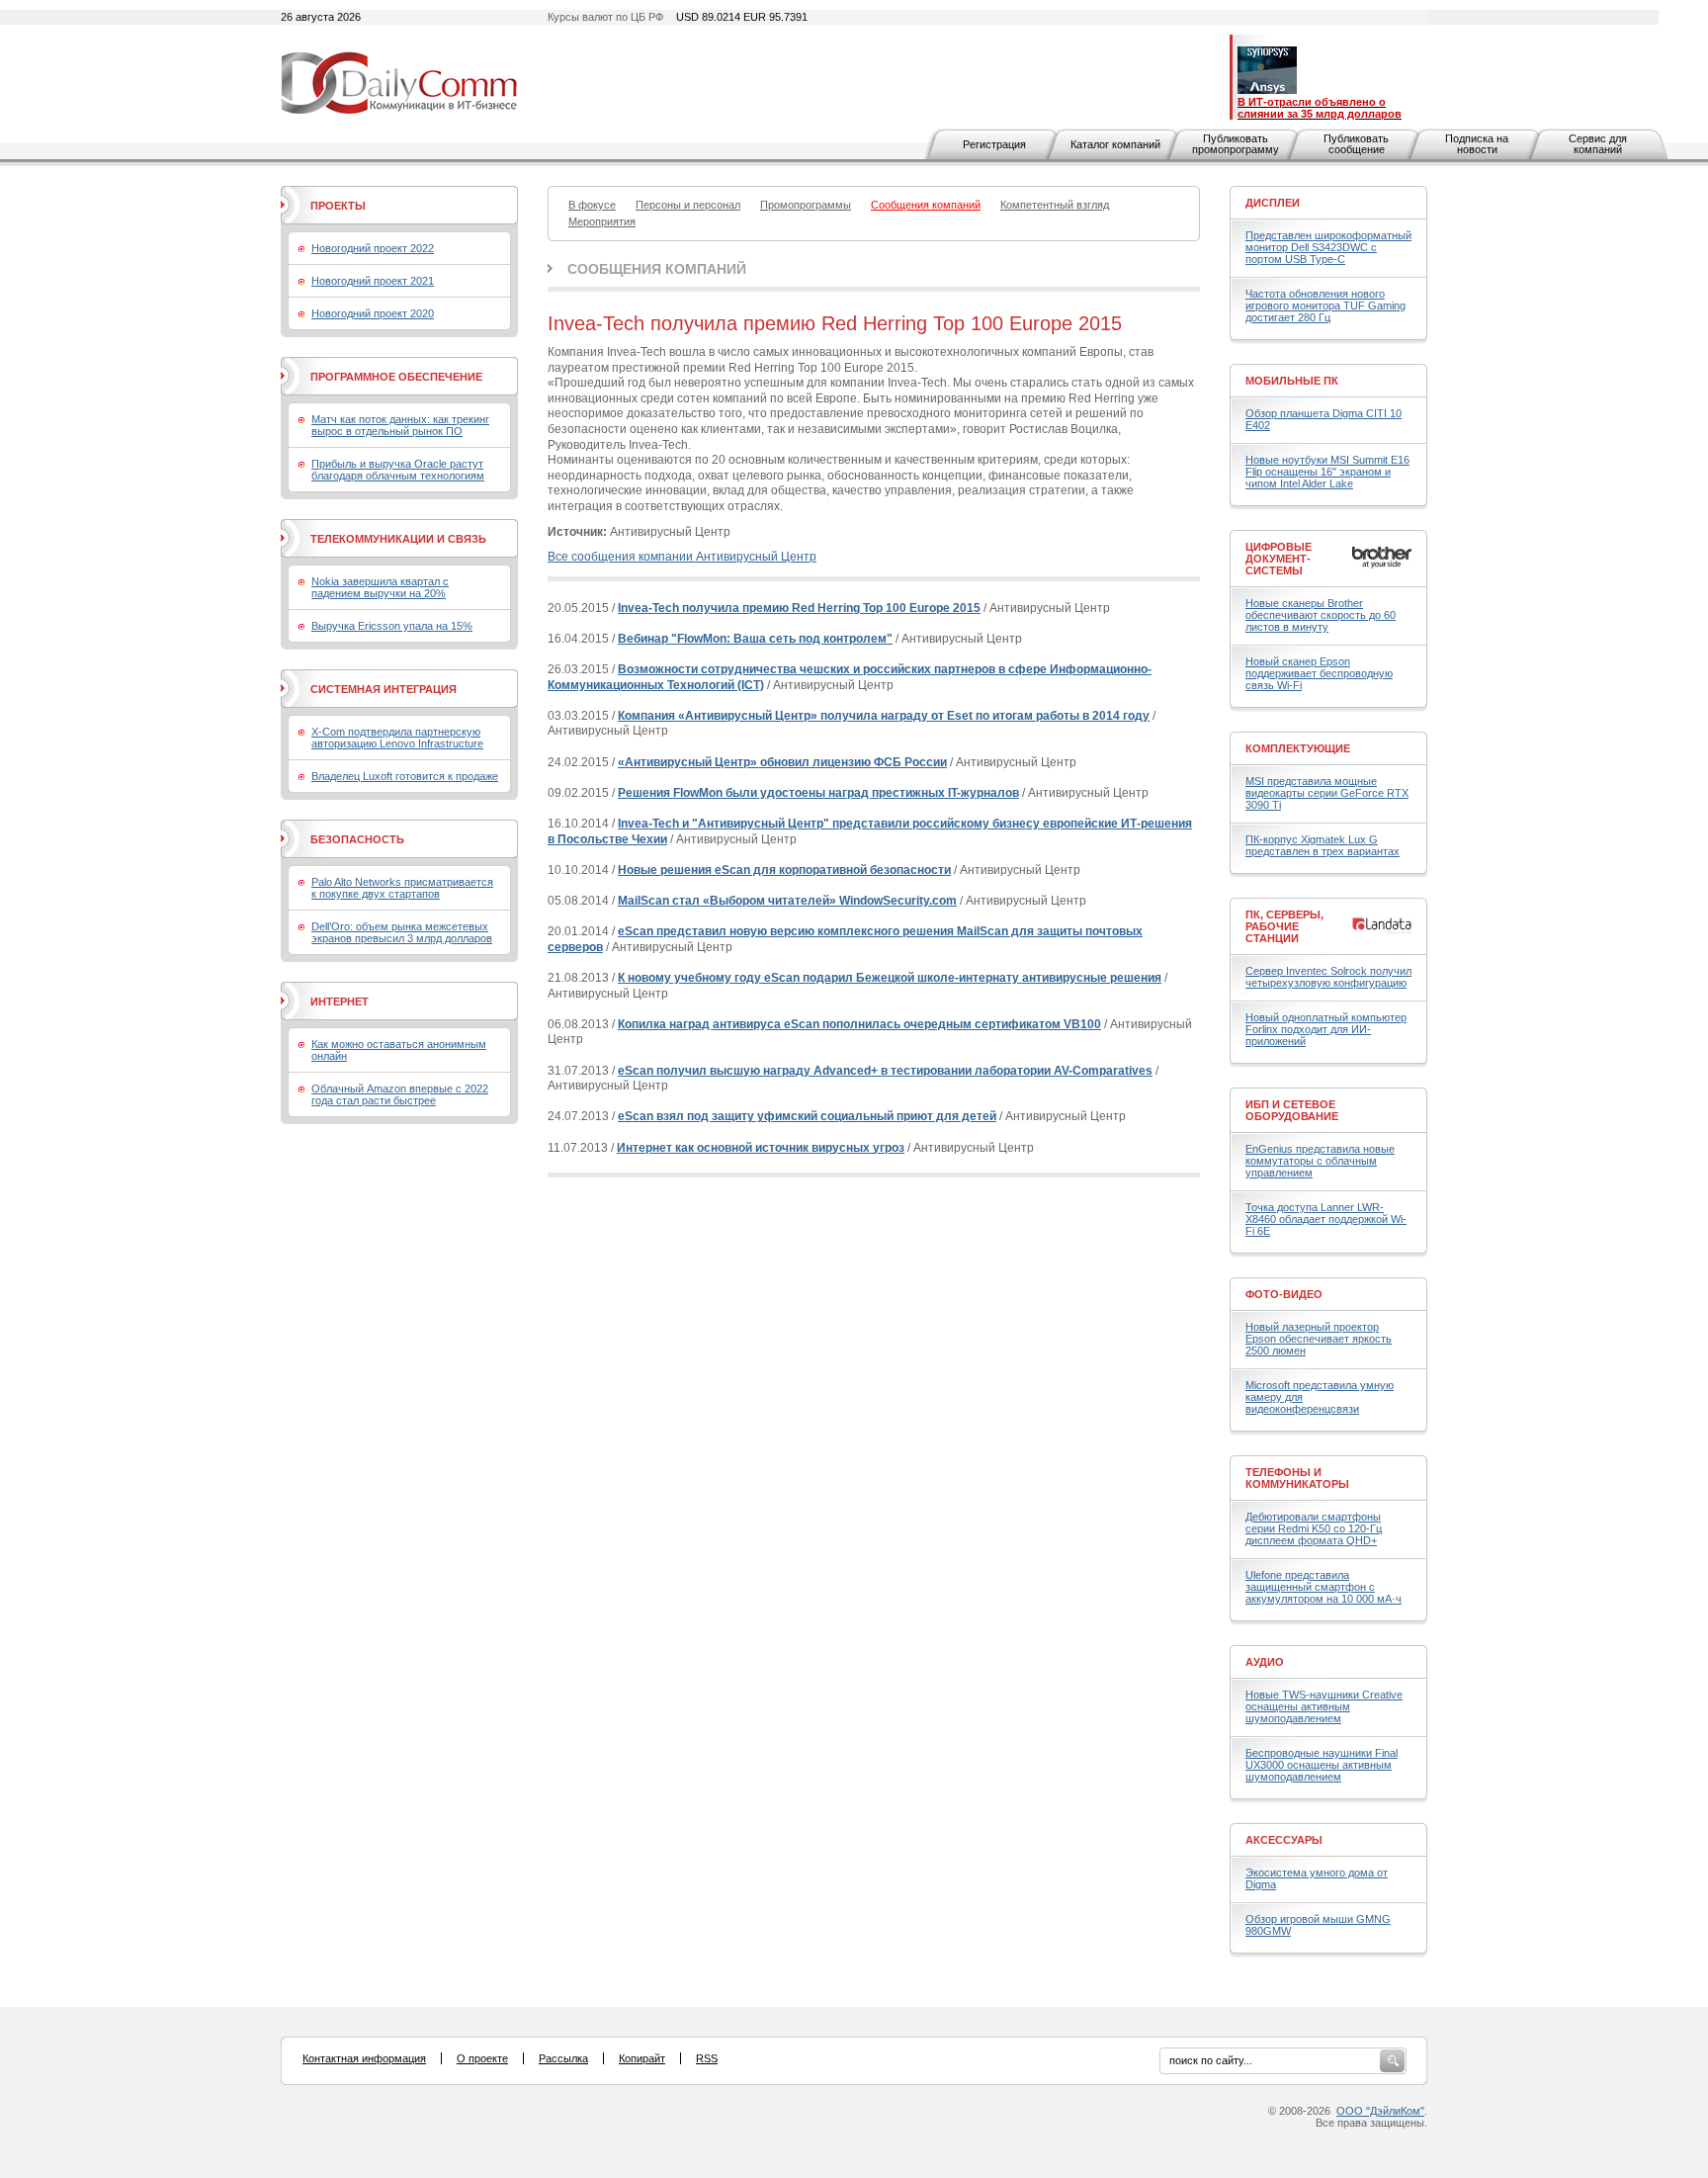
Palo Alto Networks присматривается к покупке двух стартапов (402, 888)
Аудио (1265, 1662)
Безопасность (357, 839)
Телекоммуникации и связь (398, 539)
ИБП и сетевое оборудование (1292, 1110)
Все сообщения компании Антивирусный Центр (682, 557)
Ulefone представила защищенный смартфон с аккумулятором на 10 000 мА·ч (1324, 1587)
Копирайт (642, 2058)
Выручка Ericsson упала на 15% (392, 626)
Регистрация (994, 144)
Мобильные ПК (1292, 381)
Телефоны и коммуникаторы (1297, 1478)
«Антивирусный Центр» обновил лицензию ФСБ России (782, 762)
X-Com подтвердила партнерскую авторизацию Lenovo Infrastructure (397, 738)
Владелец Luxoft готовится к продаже (405, 776)
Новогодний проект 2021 (373, 281)
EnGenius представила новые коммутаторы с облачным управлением (1320, 1161)
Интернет (340, 1002)
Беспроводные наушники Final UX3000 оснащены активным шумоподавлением (1322, 1765)
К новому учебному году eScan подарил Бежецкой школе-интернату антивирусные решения (890, 978)
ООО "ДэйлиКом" (1380, 2111)
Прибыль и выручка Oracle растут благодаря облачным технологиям (398, 470)
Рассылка (563, 2058)
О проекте (482, 2058)
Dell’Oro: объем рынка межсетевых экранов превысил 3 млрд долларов (402, 932)
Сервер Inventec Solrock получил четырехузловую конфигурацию (1328, 977)
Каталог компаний (1115, 144)
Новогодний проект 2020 (373, 313)
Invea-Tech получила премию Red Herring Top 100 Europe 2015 (799, 608)
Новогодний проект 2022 (373, 248)
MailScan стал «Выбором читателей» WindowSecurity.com (787, 901)
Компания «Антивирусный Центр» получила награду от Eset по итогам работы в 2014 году (884, 716)
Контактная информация (364, 2058)
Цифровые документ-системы (1279, 559)
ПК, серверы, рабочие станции (1284, 926)
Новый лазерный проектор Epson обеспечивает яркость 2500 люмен (1319, 1339)
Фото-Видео (1284, 1294)
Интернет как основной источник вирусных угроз (761, 1148)
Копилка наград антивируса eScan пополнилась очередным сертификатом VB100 (859, 1024)
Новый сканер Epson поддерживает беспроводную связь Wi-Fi (1319, 673)
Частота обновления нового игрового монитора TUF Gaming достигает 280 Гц (1325, 305)
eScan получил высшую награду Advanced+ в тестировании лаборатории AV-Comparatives (885, 1071)
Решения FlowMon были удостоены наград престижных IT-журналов (818, 793)
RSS (707, 2058)
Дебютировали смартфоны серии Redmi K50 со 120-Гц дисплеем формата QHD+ (1314, 1528)
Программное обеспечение (396, 377)
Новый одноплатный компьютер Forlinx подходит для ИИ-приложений (1326, 1029)
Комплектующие (1298, 748)
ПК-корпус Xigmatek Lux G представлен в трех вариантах (1323, 845)
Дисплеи (1273, 203)
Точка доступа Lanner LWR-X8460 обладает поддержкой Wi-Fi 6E (1326, 1219)
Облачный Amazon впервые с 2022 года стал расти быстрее (400, 1094)
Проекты (338, 206)
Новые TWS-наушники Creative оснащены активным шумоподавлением (1324, 1706)
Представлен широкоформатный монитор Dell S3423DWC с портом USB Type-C (1328, 247)
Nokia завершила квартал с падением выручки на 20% (380, 587)
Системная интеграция (384, 689)
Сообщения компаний (657, 269)
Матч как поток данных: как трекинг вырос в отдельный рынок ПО (400, 425)
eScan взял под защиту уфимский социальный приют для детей (807, 1116)
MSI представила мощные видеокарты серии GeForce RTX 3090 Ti (1327, 793)
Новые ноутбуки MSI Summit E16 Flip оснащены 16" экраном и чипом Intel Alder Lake (1327, 472)
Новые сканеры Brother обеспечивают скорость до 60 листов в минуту (1321, 615)
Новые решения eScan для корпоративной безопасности (784, 870)
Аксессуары (1284, 1840)
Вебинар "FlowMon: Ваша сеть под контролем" (755, 639)
